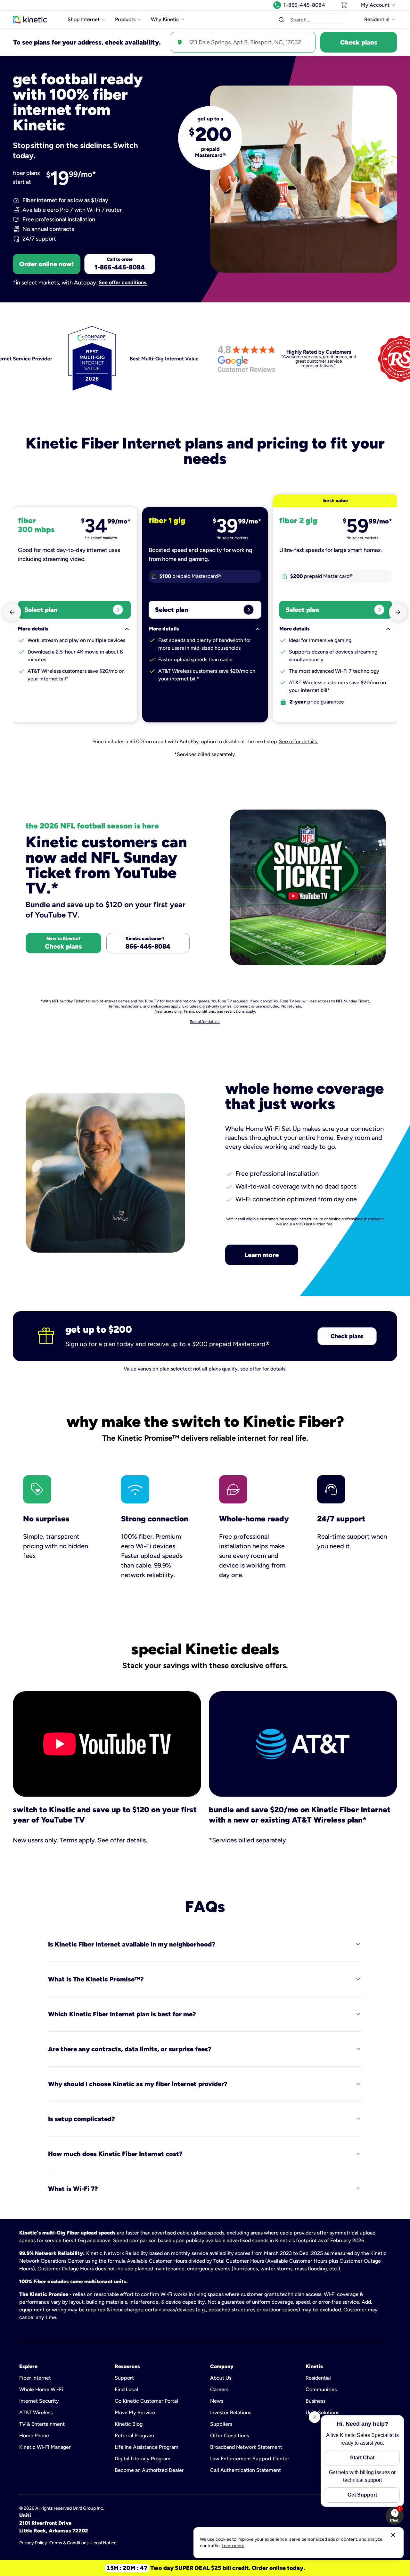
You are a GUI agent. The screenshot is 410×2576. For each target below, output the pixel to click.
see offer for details (263, 1369)
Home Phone (34, 2436)
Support (124, 2378)
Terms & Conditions (69, 2543)
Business (316, 2401)
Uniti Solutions (322, 2412)
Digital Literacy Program (143, 2459)
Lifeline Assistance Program (147, 2447)
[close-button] (393, 2535)
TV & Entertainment (42, 2424)
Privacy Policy (33, 2543)
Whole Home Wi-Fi (41, 2389)
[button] (281, 20)
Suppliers (221, 2424)
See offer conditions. (123, 283)
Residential (318, 2378)
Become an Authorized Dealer (149, 2470)
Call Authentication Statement (246, 2470)
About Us (221, 2378)
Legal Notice (104, 2543)
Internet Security (39, 2401)
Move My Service (135, 2412)
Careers (219, 2389)
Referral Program (134, 2436)
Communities (321, 2389)
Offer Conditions (230, 2436)
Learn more (262, 1255)
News (217, 2401)
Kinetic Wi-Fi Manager (45, 2447)
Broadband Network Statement (246, 2447)
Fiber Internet (35, 2378)
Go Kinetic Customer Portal (146, 2401)
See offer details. (298, 741)
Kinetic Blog (129, 2424)
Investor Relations (231, 2412)
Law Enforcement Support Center (250, 2459)
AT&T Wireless (36, 2412)
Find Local (126, 2389)
